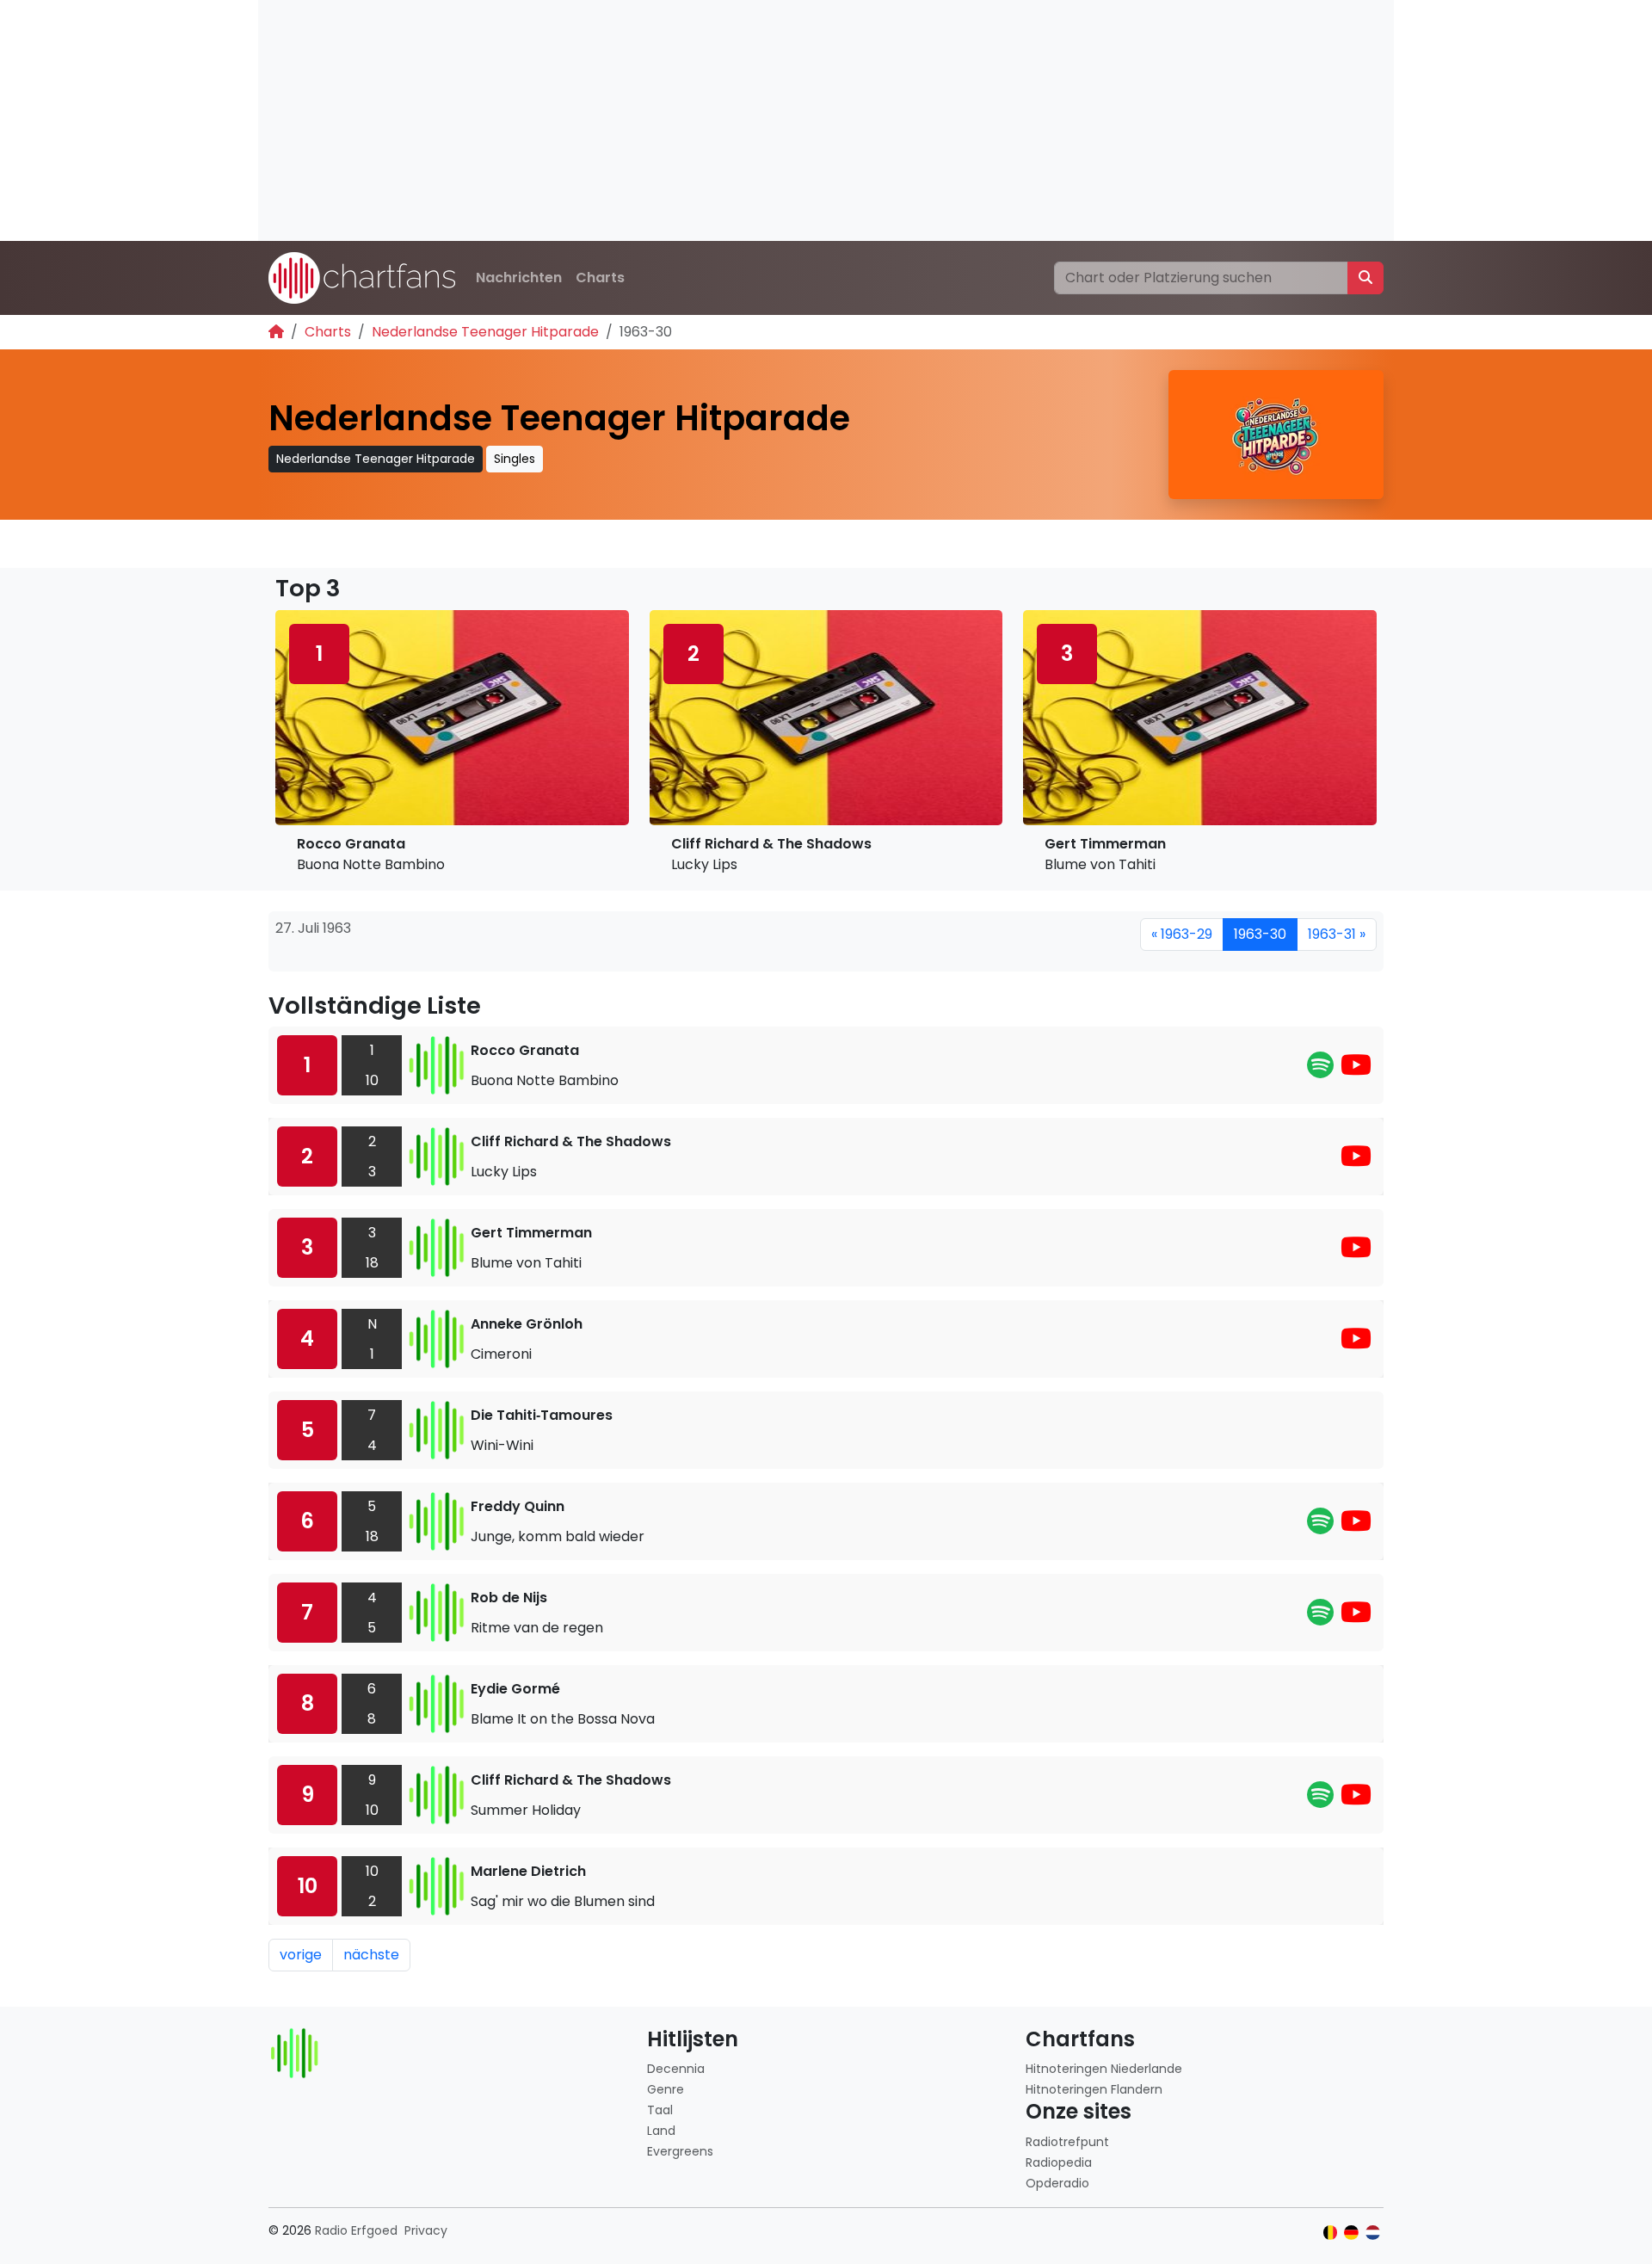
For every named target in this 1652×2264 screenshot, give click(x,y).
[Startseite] (276, 332)
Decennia (676, 2069)
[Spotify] (1320, 1070)
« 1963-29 (1182, 934)
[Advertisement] (774, 120)
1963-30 (1260, 934)
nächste (371, 1955)
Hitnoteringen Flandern (1094, 2089)
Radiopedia (1059, 2162)
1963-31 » (1337, 934)
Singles (515, 459)
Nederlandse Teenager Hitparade (485, 332)
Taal (660, 2110)
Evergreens (680, 2151)
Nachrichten (519, 278)
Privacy (426, 2230)
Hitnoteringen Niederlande (1104, 2069)
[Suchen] (1365, 278)
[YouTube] (1356, 1070)
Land (661, 2131)
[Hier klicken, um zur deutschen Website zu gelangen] (1351, 2233)
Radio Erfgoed (356, 2230)
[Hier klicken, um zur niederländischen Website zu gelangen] (1373, 2233)
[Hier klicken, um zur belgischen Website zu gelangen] (1331, 2233)
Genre (666, 2089)
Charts (600, 278)
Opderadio (1057, 2183)
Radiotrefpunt (1067, 2142)
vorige (301, 1955)
